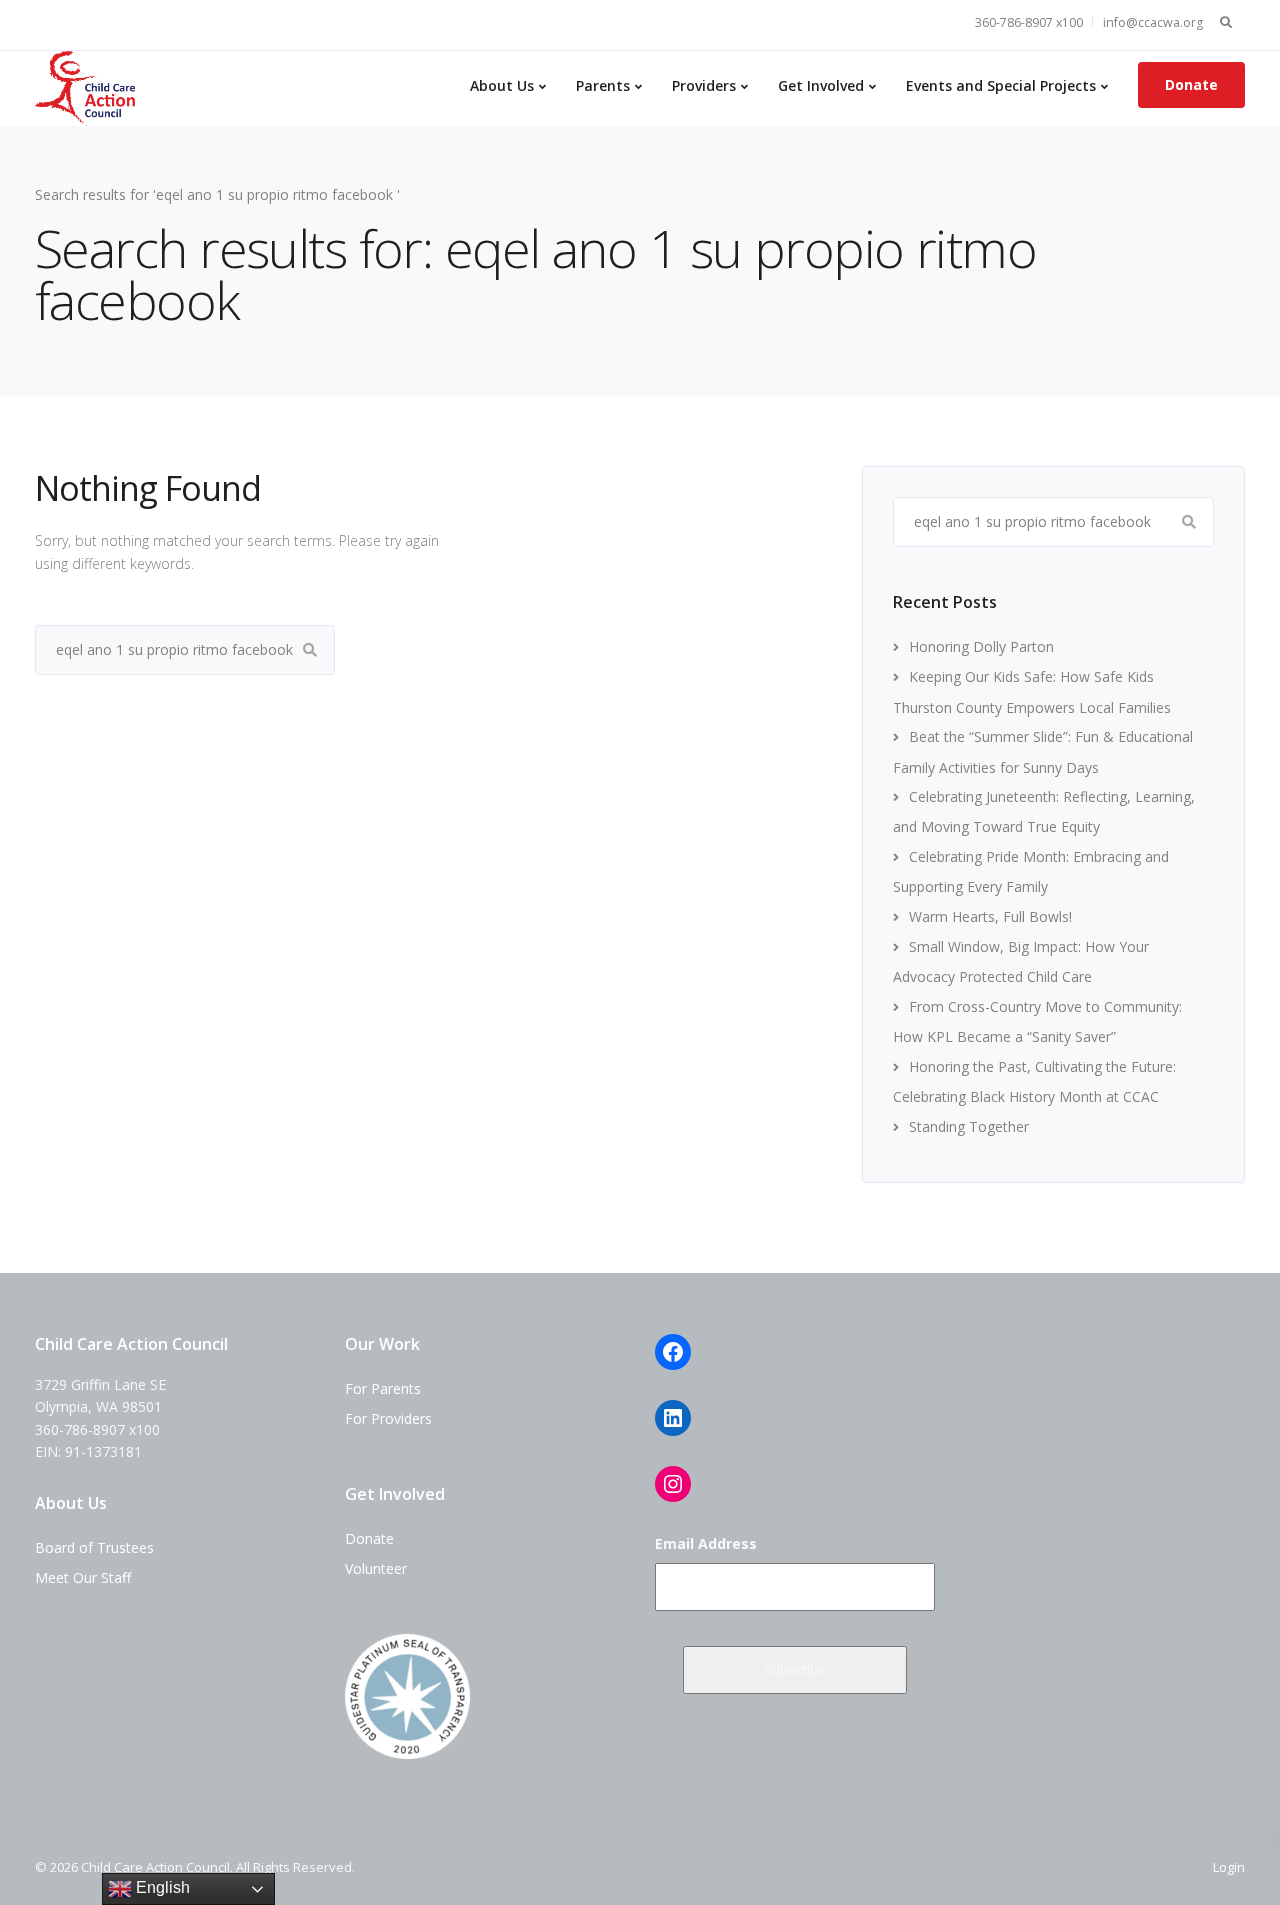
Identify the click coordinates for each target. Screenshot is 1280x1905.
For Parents (383, 1388)
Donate (1191, 84)
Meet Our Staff (83, 1577)
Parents (603, 85)
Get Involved (821, 85)
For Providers (388, 1418)
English (161, 1887)
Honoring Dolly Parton (981, 646)
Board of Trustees (94, 1547)
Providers (704, 85)
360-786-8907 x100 (1029, 22)
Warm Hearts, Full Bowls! (990, 916)
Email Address (706, 1543)
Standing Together (969, 1126)
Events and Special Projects (1001, 85)
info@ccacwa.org (1153, 22)
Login (1229, 1867)
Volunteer (376, 1568)
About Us (502, 85)
